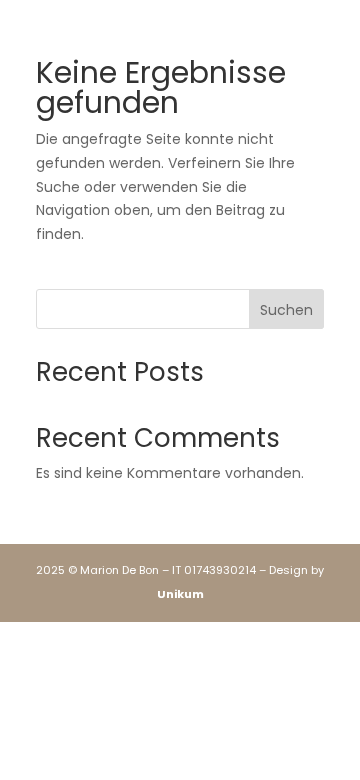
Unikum (180, 594)
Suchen (286, 310)
